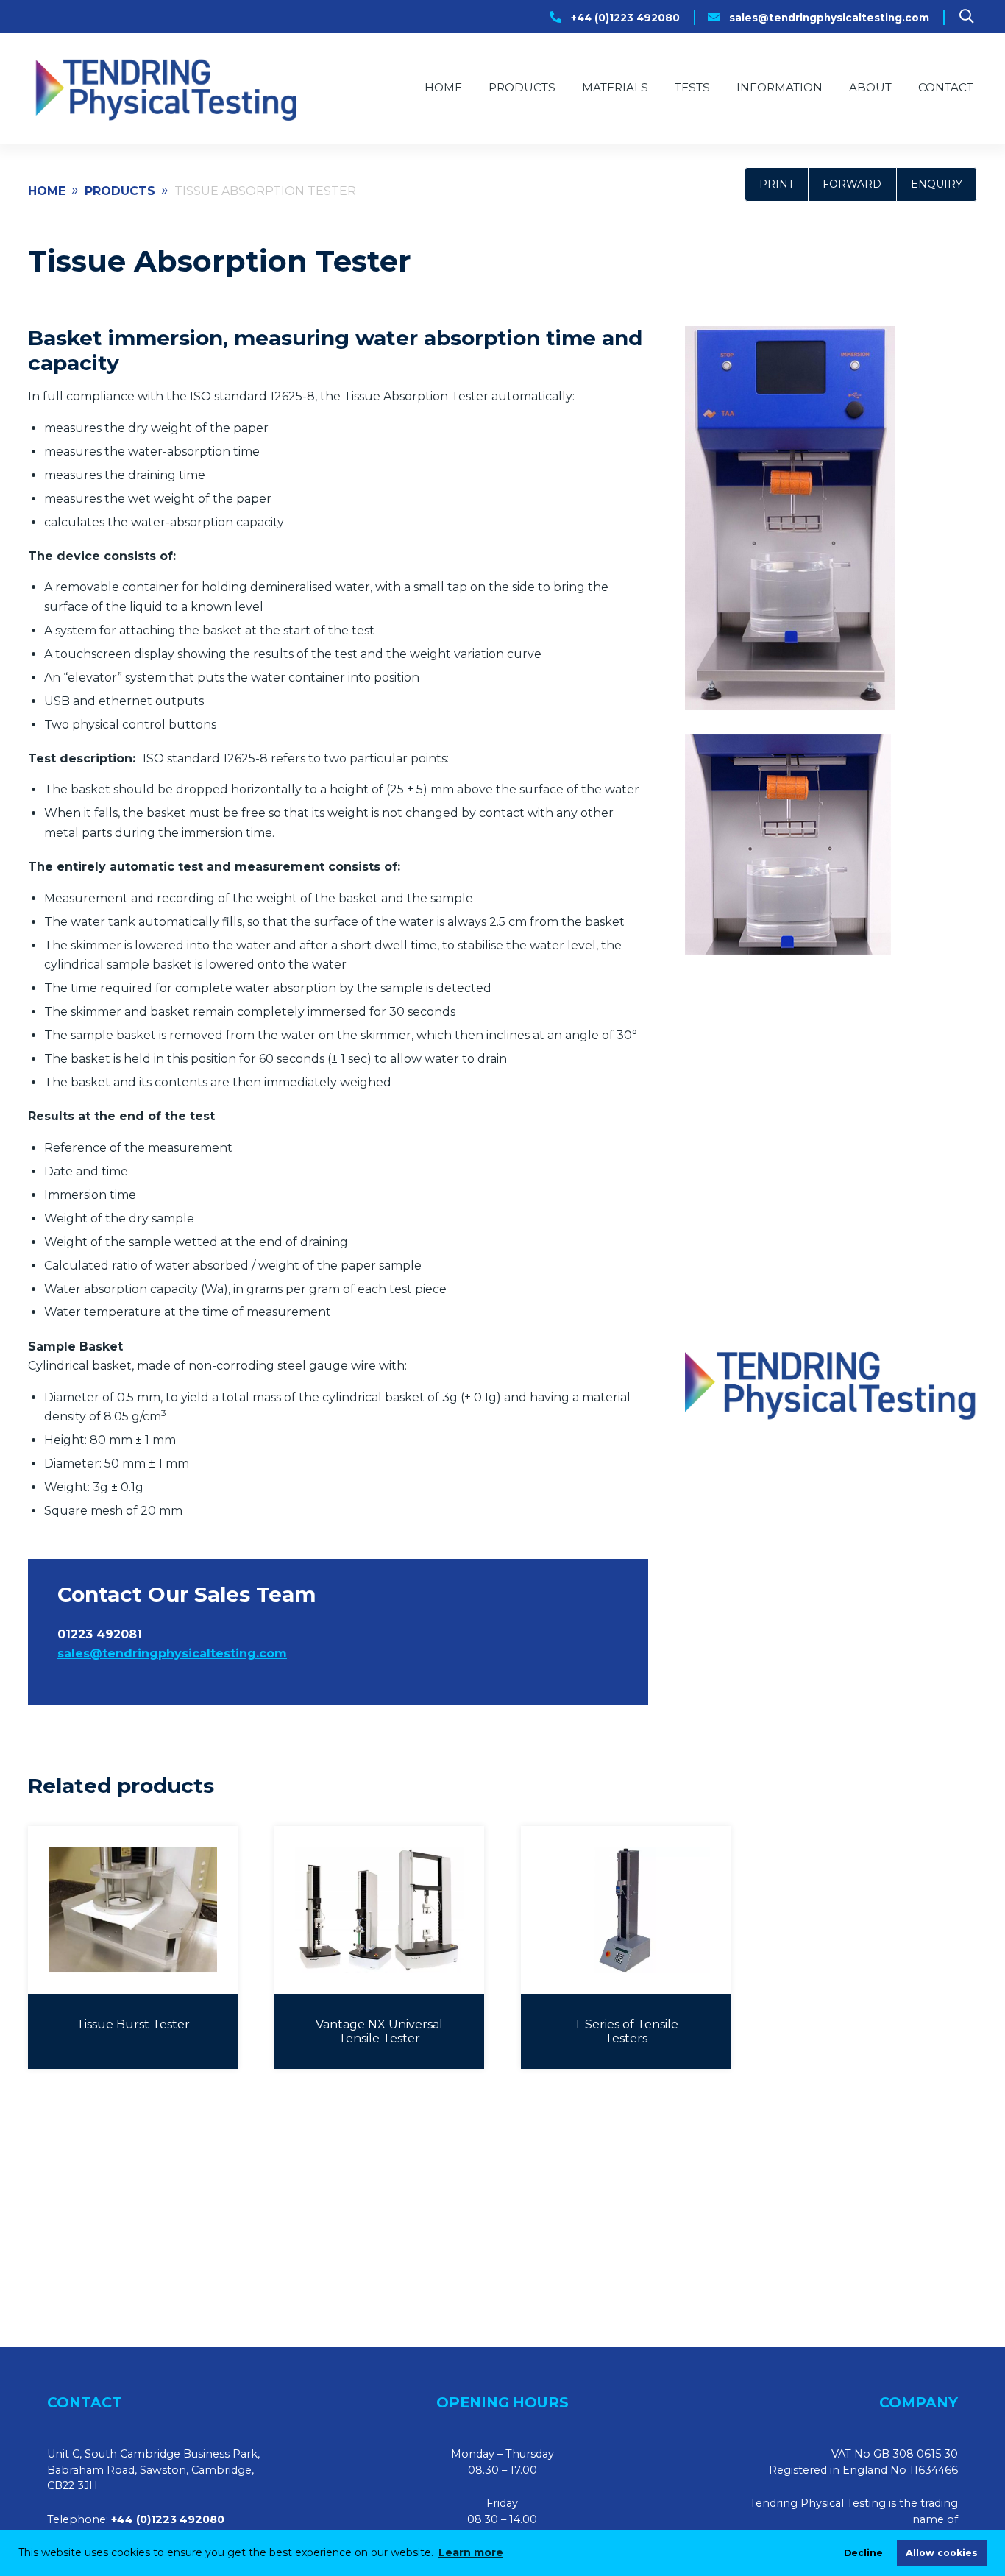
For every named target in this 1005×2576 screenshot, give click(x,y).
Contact (946, 87)
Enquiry (937, 184)
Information (780, 87)
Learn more (471, 2552)
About (870, 87)
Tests (692, 87)
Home (443, 87)
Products (522, 87)
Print (777, 184)
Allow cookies (942, 2553)
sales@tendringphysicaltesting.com (829, 18)
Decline (863, 2553)
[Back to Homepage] (164, 89)
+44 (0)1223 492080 (625, 18)
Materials (615, 87)
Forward (852, 184)
